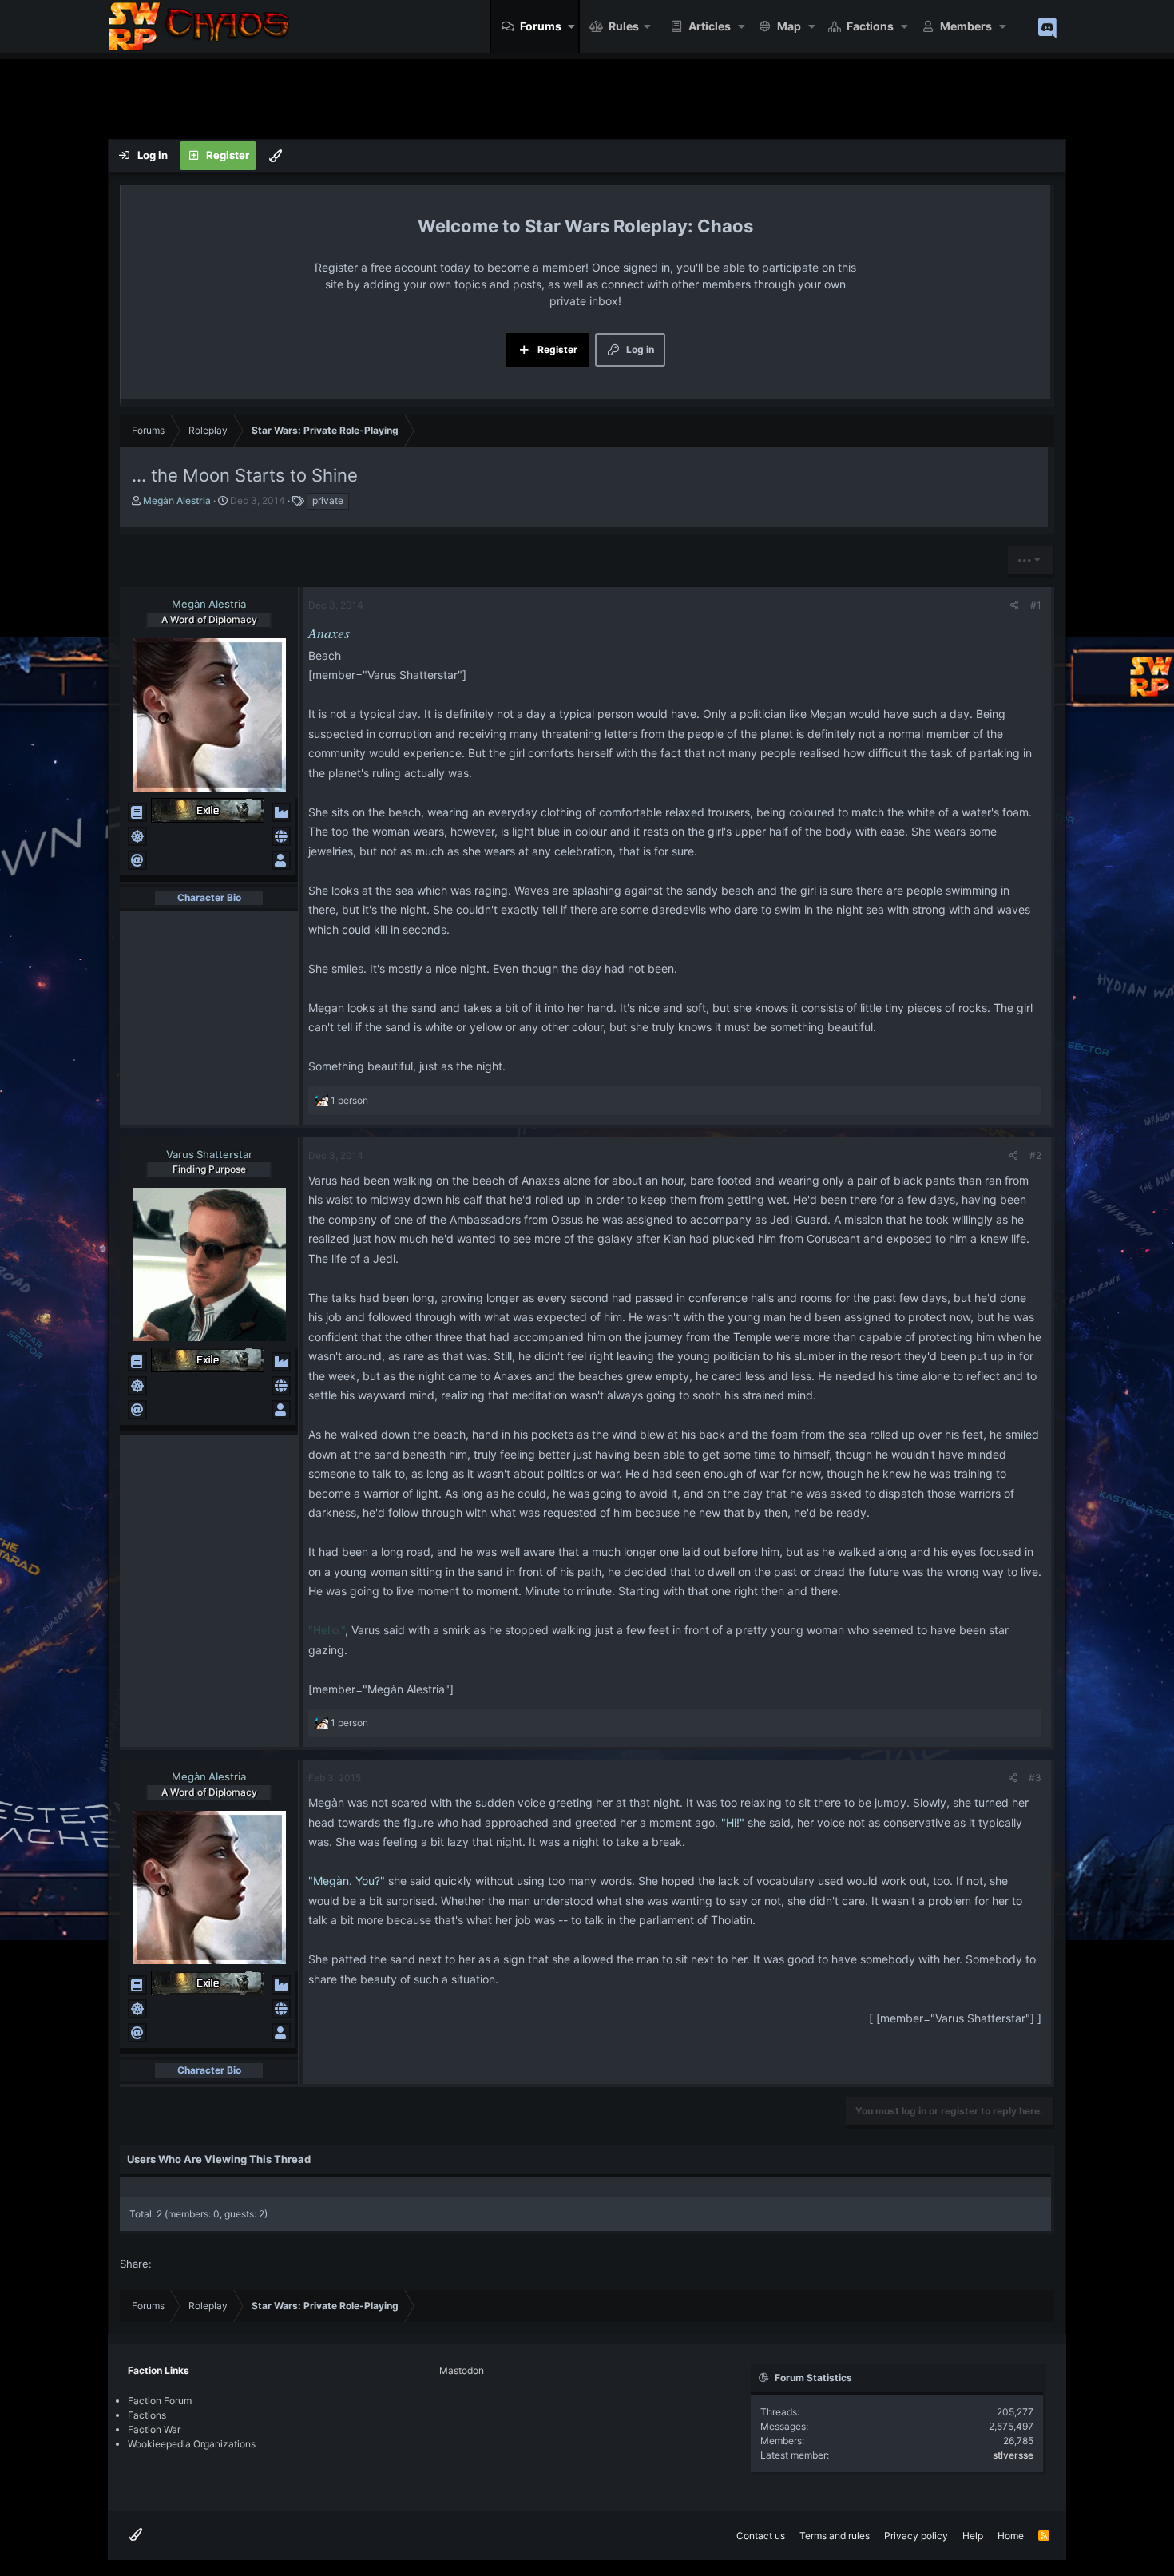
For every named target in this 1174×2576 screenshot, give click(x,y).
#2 (1035, 1155)
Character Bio (209, 897)
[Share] (1015, 605)
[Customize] (276, 156)
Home (1011, 2536)
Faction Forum (160, 2401)
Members (966, 26)
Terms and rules (835, 2536)
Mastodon (462, 2370)
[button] (572, 26)
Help (973, 2536)
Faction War (154, 2429)
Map (789, 26)
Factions (870, 26)
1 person (349, 1100)
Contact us (761, 2536)
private (328, 500)
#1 (1036, 605)
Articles (710, 26)
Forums (541, 26)
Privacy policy (916, 2536)
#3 (1035, 1778)
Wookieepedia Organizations (192, 2444)
